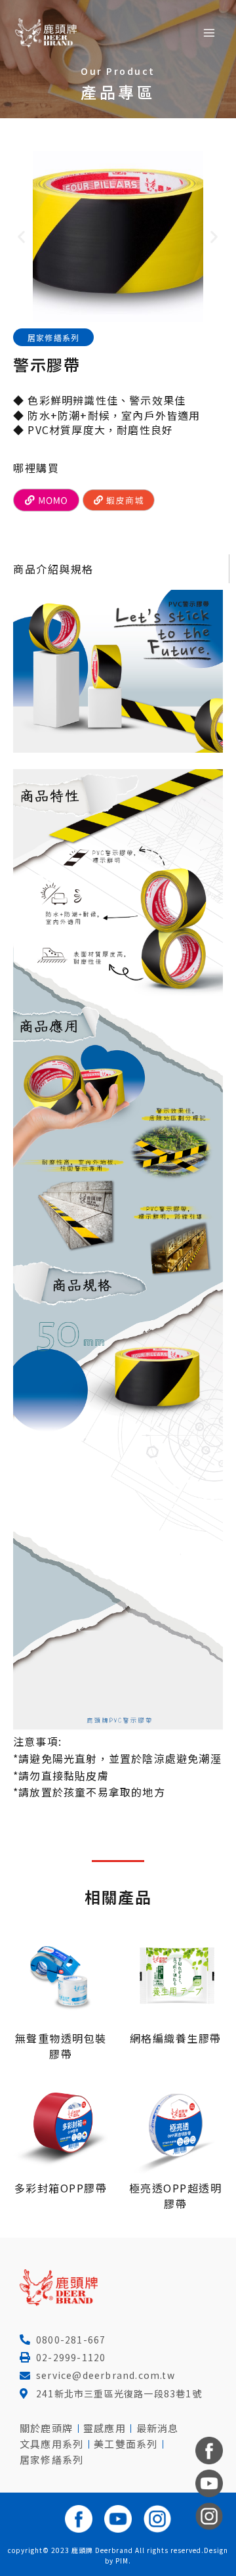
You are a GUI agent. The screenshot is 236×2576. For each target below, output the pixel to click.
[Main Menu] (209, 33)
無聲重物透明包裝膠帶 (61, 2046)
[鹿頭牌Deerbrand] (46, 33)
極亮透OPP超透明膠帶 (176, 2196)
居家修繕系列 (53, 337)
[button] (22, 237)
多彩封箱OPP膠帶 (61, 2188)
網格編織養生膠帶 (176, 2038)
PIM (122, 2561)
